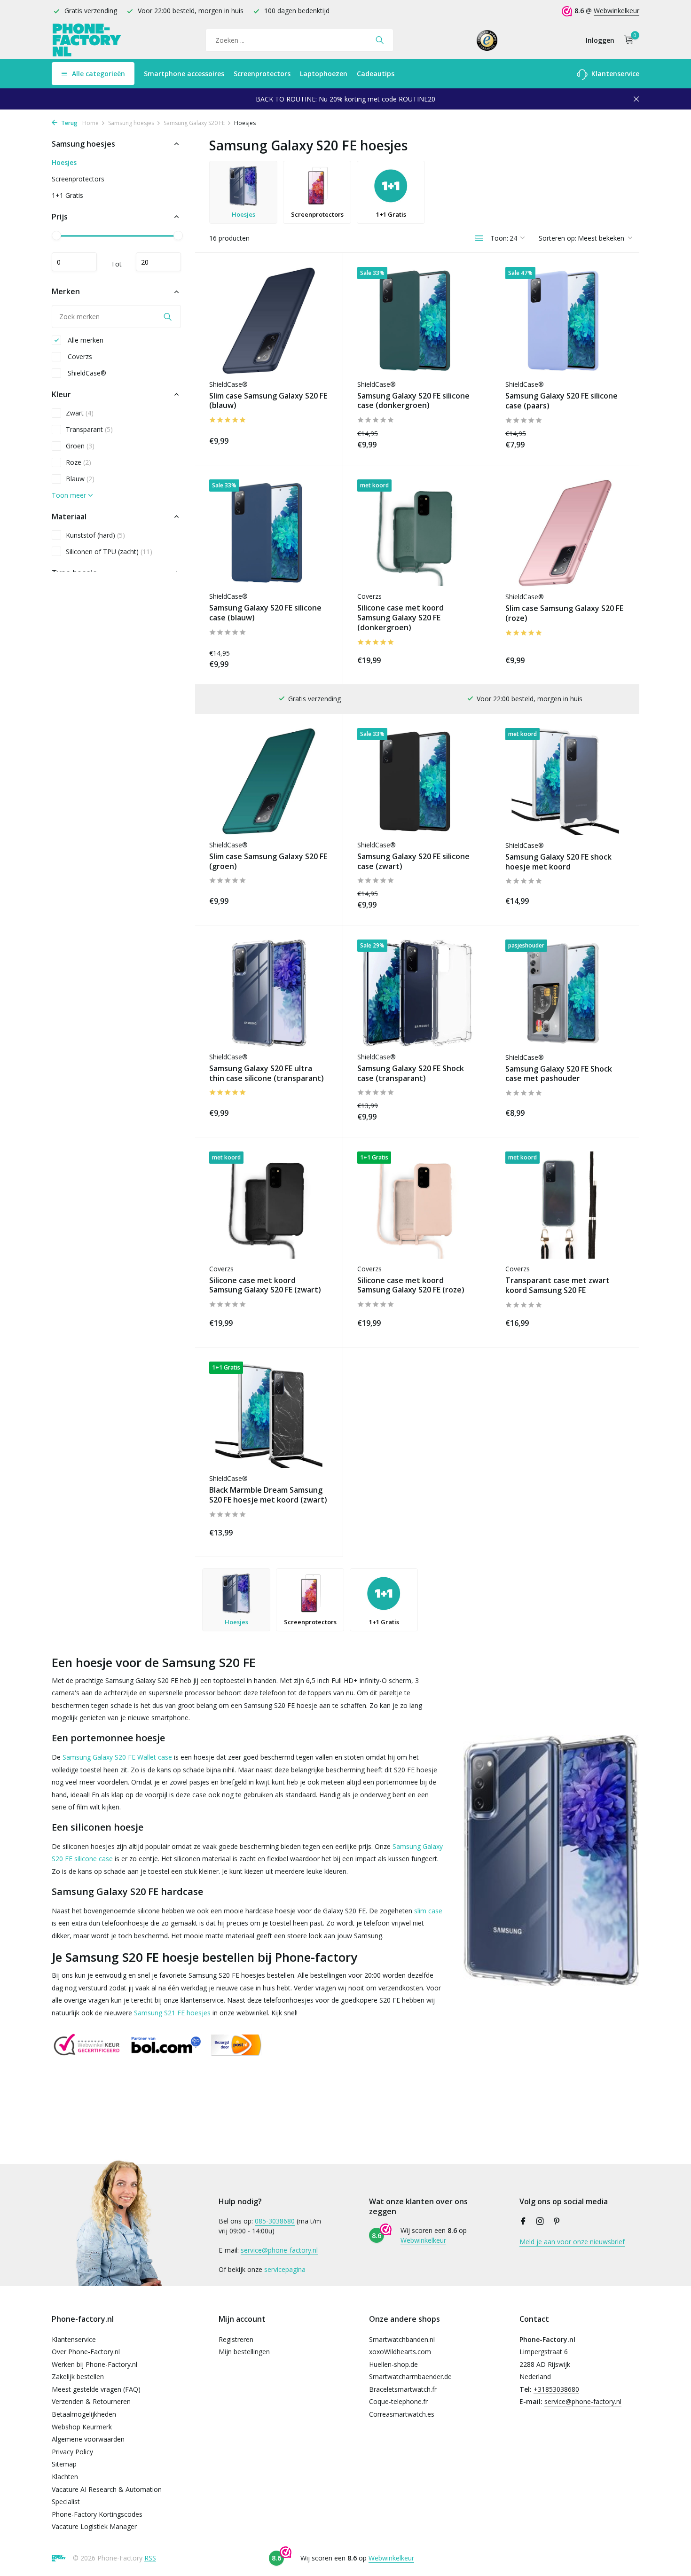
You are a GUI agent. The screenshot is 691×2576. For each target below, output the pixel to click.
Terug (69, 123)
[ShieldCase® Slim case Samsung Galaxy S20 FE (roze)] (565, 533)
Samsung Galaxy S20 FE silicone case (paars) (561, 401)
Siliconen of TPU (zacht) (109, 552)
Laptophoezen (324, 74)
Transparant (89, 429)
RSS (150, 2558)
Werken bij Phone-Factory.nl (94, 2364)
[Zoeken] (380, 40)
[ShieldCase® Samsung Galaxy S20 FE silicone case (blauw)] (269, 533)
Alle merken (85, 340)
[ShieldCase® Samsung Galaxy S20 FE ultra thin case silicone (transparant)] (269, 993)
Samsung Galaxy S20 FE (194, 123)
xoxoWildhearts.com (400, 2352)
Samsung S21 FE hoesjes (172, 2013)
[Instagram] (540, 2222)
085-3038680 (275, 2221)
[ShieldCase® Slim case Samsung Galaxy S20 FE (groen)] (269, 781)
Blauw (80, 479)
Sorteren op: (558, 238)
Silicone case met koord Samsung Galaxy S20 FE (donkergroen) (400, 618)
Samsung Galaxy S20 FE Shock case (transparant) (411, 1073)
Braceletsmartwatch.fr (403, 2389)
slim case (428, 1911)
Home (90, 123)
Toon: (499, 238)
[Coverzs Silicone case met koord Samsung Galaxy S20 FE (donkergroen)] (417, 533)
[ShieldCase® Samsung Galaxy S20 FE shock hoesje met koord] (565, 782)
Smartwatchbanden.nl (402, 2339)
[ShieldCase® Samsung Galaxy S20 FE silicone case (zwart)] (417, 781)
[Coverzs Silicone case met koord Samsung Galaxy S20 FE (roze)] (417, 1205)
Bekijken (605, 439)
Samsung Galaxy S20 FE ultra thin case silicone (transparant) (267, 1073)
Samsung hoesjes (131, 123)
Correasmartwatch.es (402, 2414)
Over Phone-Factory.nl (86, 2352)
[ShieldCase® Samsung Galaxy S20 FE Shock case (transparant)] (417, 993)
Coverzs (79, 356)
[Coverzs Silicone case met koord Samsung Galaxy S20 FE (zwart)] (269, 1205)
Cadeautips (376, 74)
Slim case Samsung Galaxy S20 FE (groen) (268, 861)
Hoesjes (64, 162)
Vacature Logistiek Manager (94, 2526)
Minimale (74, 262)
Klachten (65, 2477)
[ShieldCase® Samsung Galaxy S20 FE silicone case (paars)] (565, 321)
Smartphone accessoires (184, 74)
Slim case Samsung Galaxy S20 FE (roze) (564, 613)
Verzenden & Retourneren (91, 2401)
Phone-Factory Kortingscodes (97, 2514)
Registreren (236, 2339)
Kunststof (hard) (95, 535)
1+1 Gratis (67, 195)
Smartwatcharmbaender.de (410, 2376)
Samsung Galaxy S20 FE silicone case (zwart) (413, 861)
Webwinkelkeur (616, 11)
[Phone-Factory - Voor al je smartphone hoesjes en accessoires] (87, 40)
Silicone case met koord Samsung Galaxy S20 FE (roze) (411, 1285)
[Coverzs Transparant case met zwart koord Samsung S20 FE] (565, 1205)
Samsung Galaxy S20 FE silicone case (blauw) (265, 613)
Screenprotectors (262, 74)
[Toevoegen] (312, 439)
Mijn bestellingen (244, 2352)
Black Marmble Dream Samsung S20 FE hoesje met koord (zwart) (268, 1495)
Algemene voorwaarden (88, 2439)
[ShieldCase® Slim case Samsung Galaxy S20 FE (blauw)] (269, 320)
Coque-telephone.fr (398, 2401)
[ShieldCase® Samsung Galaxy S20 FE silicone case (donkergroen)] (417, 320)
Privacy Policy (72, 2452)
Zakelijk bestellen (78, 2376)
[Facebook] (523, 2222)
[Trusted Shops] (487, 40)
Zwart (80, 413)
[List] (479, 238)
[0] (626, 40)
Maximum (158, 262)
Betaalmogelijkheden (84, 2414)
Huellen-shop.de (393, 2364)
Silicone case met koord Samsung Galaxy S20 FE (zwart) (265, 1285)
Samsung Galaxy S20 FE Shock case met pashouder (559, 1074)
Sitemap (64, 2464)
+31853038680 (556, 2389)
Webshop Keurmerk (82, 2427)
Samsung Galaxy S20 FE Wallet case (117, 1757)
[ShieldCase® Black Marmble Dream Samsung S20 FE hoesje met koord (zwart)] (269, 1415)
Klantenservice (614, 74)
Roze (79, 462)
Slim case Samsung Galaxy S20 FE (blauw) (268, 401)
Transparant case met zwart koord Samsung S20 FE (558, 1285)
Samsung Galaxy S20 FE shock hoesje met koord (558, 862)
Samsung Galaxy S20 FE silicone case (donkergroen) (413, 401)
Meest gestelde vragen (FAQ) (96, 2389)
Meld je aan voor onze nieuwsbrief (572, 2242)
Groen (80, 446)
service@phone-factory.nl (279, 2250)
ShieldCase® (86, 373)
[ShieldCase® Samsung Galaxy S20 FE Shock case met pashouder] (565, 993)
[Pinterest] (557, 2222)
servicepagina (285, 2269)
